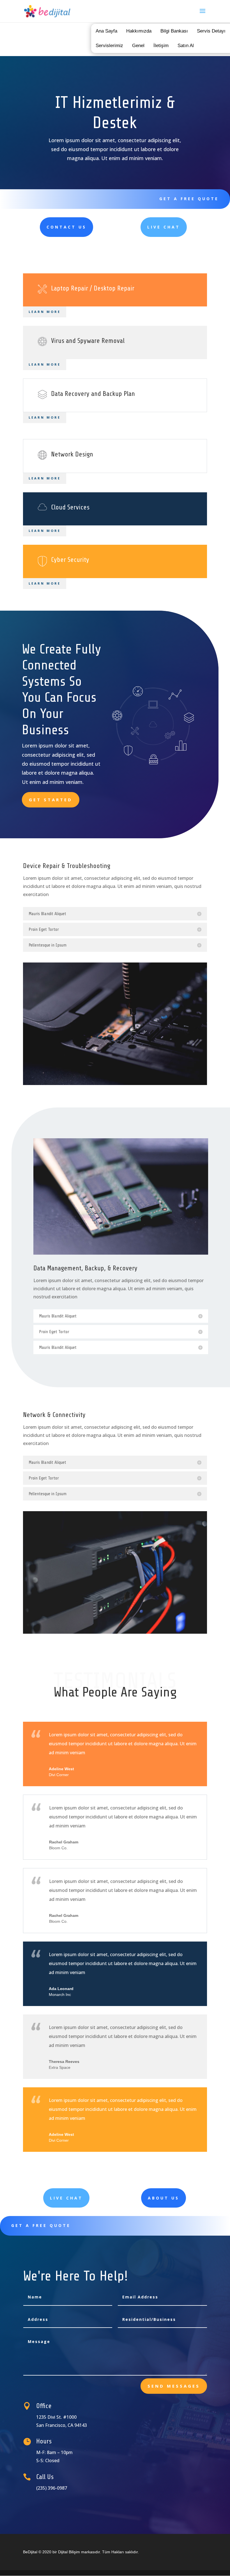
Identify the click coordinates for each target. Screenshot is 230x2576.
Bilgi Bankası (174, 31)
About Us (164, 2198)
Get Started (51, 800)
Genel (138, 46)
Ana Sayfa (106, 31)
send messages (174, 2386)
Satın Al (186, 46)
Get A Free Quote (189, 199)
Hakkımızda (139, 31)
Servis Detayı (211, 31)
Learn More (45, 312)
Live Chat (164, 227)
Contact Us (66, 227)
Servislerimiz (109, 46)
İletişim (161, 46)
